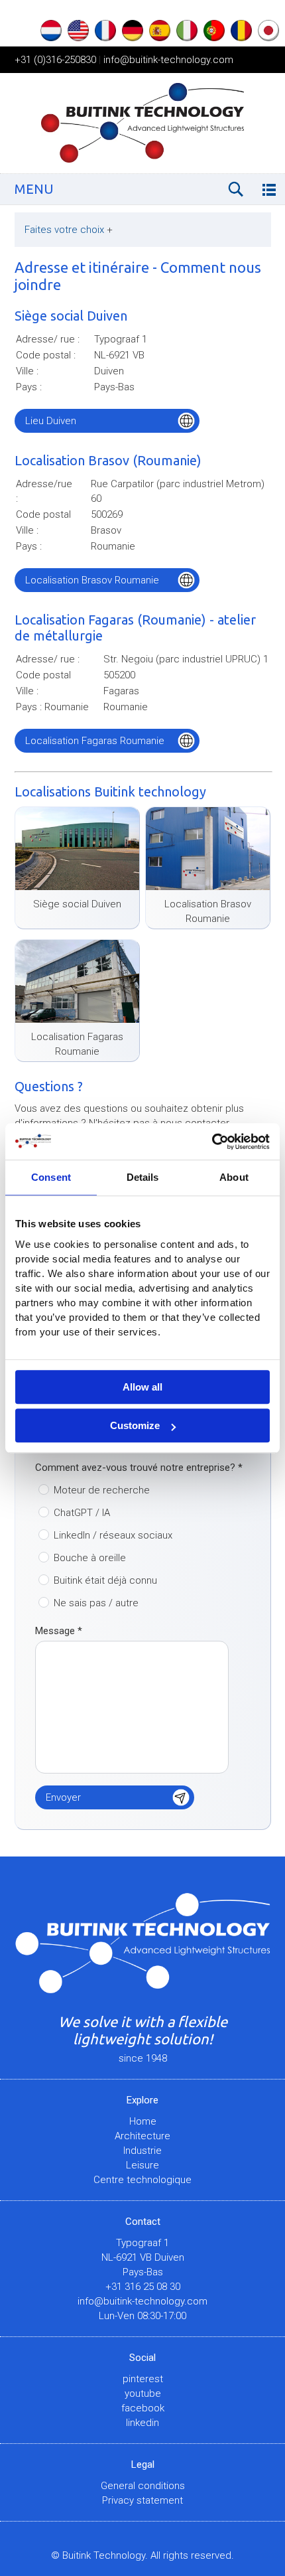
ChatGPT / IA (82, 1513)
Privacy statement (142, 2500)
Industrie (142, 2151)
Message (59, 1631)
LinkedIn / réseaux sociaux (113, 1535)
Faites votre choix (69, 230)
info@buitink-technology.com (168, 60)
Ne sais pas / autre (96, 1603)
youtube (143, 2393)
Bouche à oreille (90, 1558)
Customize (135, 1425)
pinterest (143, 2379)
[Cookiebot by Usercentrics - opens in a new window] (212, 1142)
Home (143, 2121)
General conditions (143, 2486)
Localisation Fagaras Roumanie (95, 741)
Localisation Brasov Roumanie (92, 580)
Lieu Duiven (51, 421)
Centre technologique (142, 2180)
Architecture (142, 2136)
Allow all (142, 1387)
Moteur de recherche (102, 1490)
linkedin (142, 2423)
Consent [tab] (51, 1177)
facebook (143, 2408)
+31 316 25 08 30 (143, 2287)
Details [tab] (143, 1177)
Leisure (142, 2165)
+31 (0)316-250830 (55, 60)
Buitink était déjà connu (105, 1580)
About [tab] (234, 1177)
